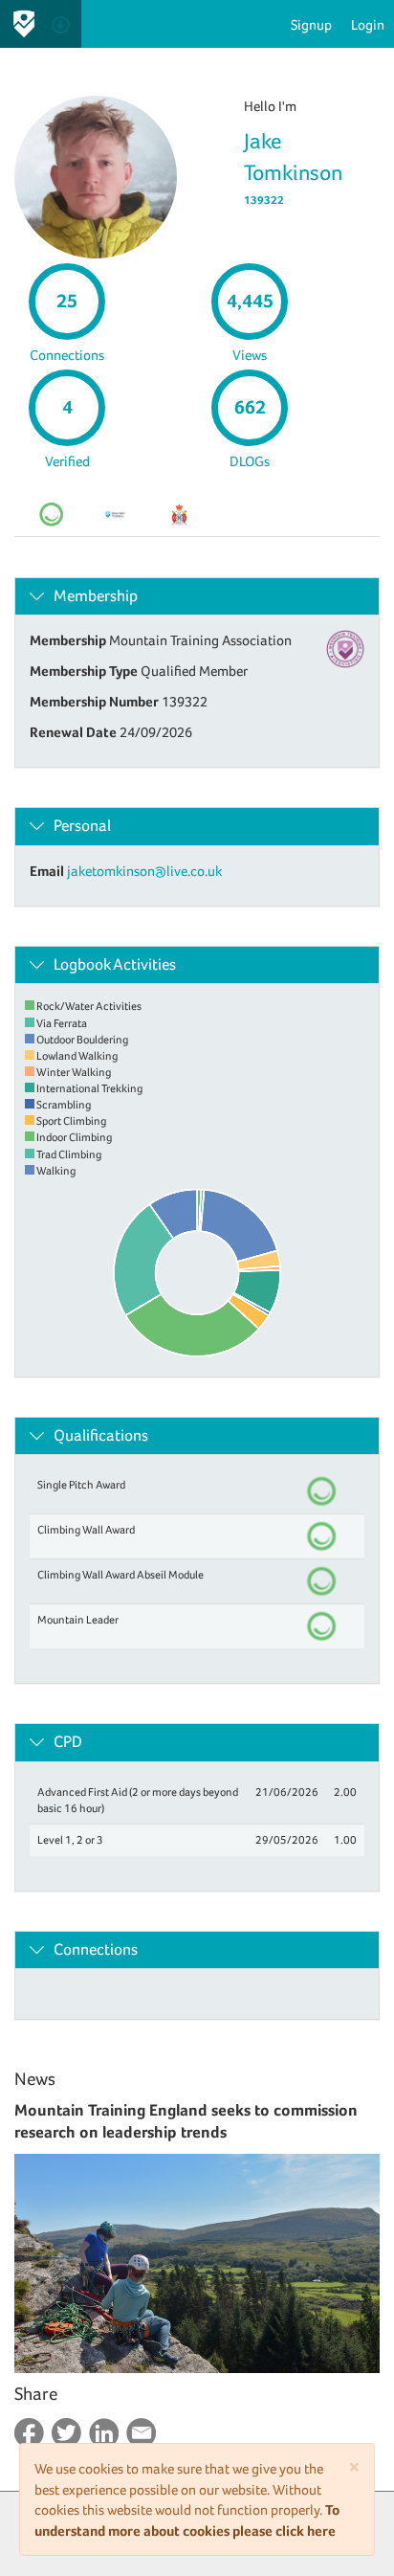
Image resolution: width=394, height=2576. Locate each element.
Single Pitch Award (81, 1485)
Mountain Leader (78, 1620)
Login (368, 24)
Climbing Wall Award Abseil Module (120, 1575)
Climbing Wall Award (86, 1530)
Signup (311, 24)
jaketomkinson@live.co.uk (144, 871)
